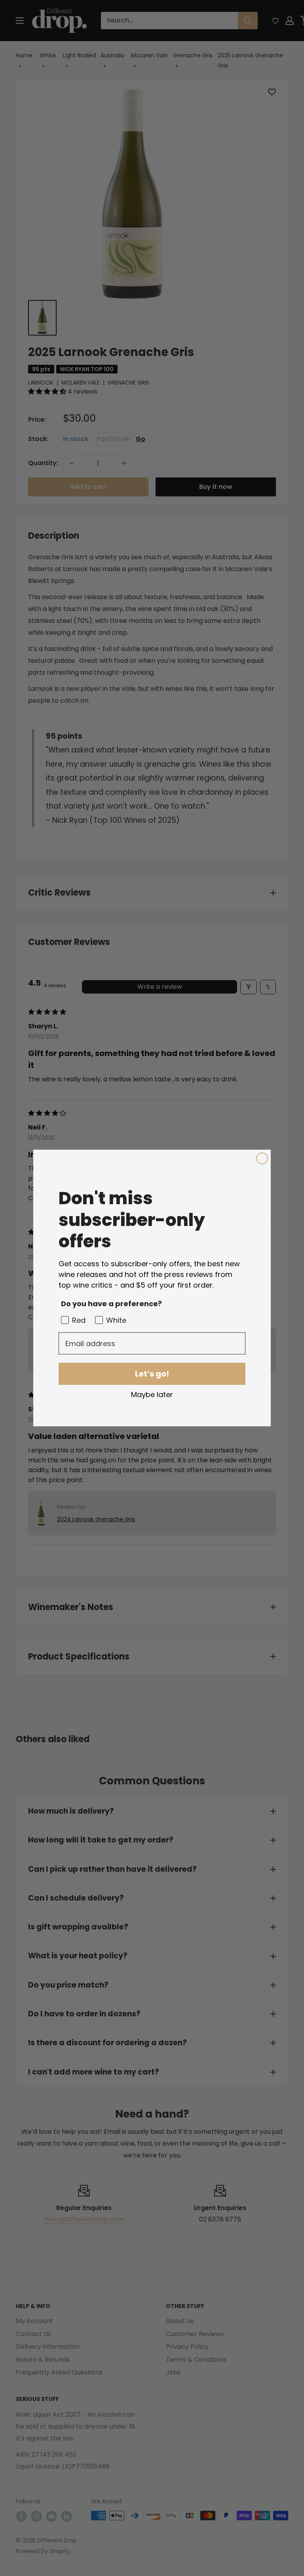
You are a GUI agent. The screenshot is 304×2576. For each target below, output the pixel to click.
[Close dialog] (262, 1158)
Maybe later (152, 1394)
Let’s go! (152, 1374)
